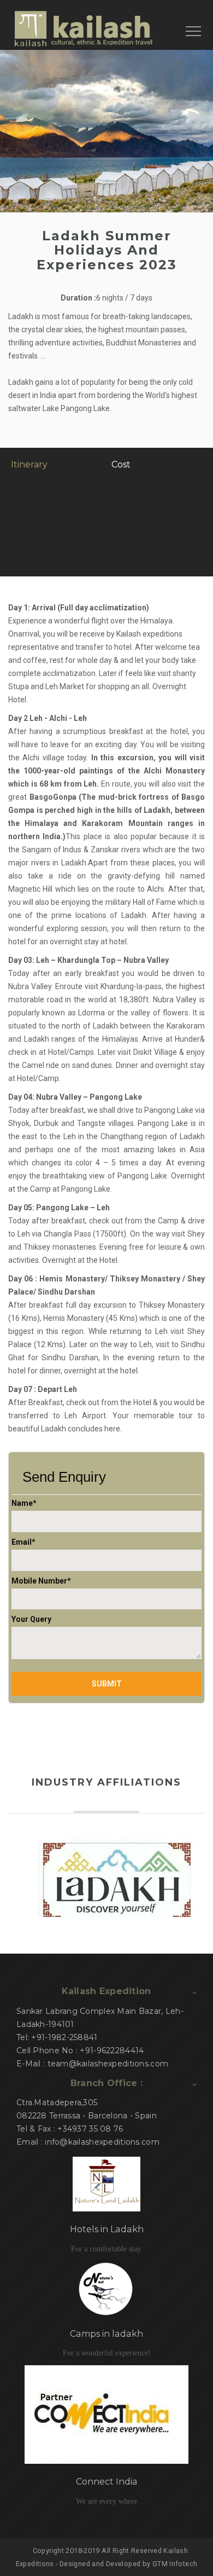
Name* (24, 1503)
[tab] (12, 489)
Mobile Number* (41, 1581)
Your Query (31, 1619)
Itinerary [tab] (29, 464)
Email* (23, 1542)
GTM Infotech (175, 2564)
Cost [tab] (121, 464)
